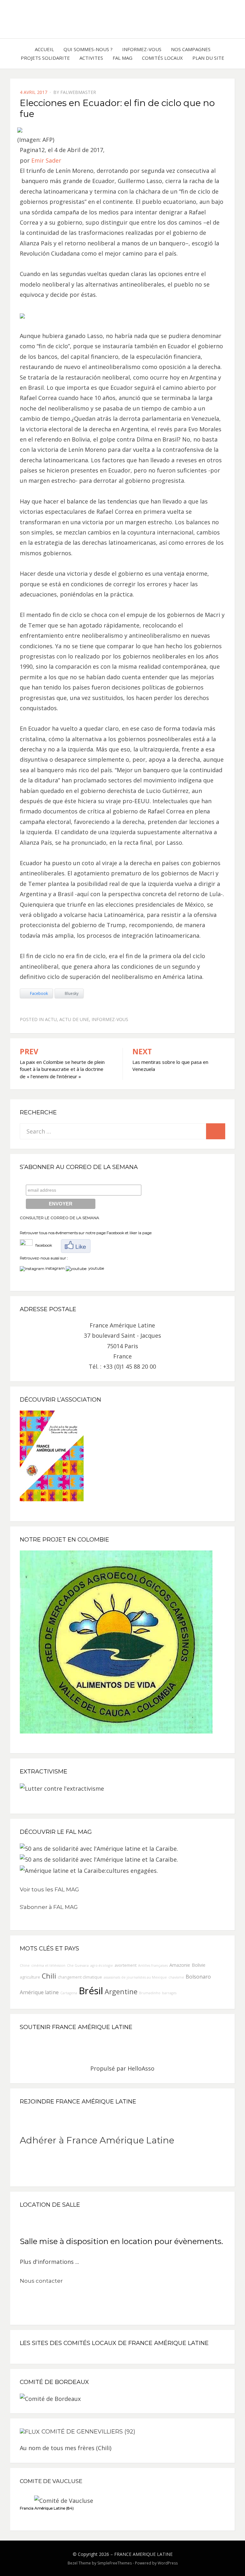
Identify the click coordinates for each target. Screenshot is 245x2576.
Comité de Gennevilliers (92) (88, 2432)
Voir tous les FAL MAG (49, 1889)
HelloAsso (141, 2068)
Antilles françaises (153, 1965)
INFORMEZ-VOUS (142, 49)
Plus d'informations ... (49, 2262)
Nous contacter (41, 2281)
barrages (169, 1993)
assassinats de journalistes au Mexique (135, 1977)
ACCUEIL (44, 49)
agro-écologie (102, 1965)
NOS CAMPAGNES (191, 49)
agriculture (30, 1977)
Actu (51, 1019)
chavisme (176, 1977)
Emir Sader (46, 160)
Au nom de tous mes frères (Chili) (66, 2448)
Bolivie (199, 1965)
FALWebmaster (78, 92)
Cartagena (69, 1993)
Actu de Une (74, 1019)
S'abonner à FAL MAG (49, 1907)
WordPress (168, 2563)
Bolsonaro (198, 1977)
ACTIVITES (91, 58)
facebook (42, 1245)
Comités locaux (162, 58)
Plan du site (208, 58)
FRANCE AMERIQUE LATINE (143, 2554)
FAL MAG (122, 58)
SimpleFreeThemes (115, 2563)
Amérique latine (39, 1992)
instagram (55, 1268)
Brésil (91, 1991)
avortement (126, 1965)
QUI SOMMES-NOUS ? (88, 49)
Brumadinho (150, 1993)
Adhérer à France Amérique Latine (97, 2140)
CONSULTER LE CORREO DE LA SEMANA (59, 1218)
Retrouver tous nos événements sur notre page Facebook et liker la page (86, 1233)
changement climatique (80, 1977)
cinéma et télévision (48, 1965)
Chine (25, 1965)
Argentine (121, 1992)
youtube (95, 1268)
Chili (49, 1976)
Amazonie (180, 1965)
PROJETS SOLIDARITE (45, 58)
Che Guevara (78, 1965)
